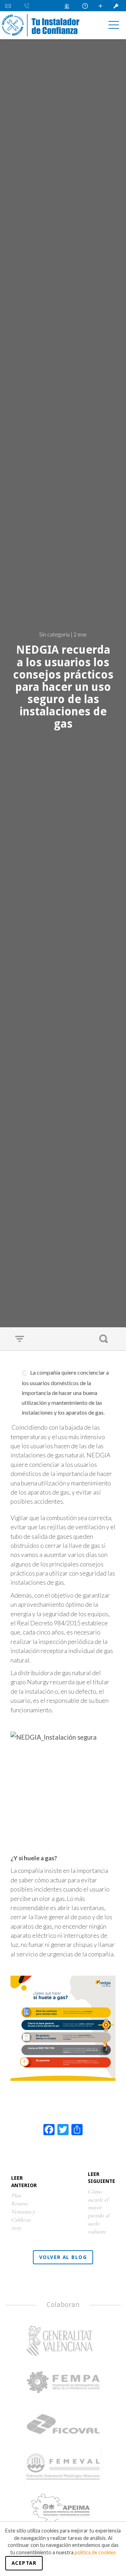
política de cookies (95, 2552)
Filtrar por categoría (21, 1339)
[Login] (117, 6)
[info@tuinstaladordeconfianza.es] (11, 6)
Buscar (105, 1339)
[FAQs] (86, 6)
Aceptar (24, 2563)
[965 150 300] (28, 6)
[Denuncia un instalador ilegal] (69, 6)
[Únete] (101, 6)
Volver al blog (63, 2257)
